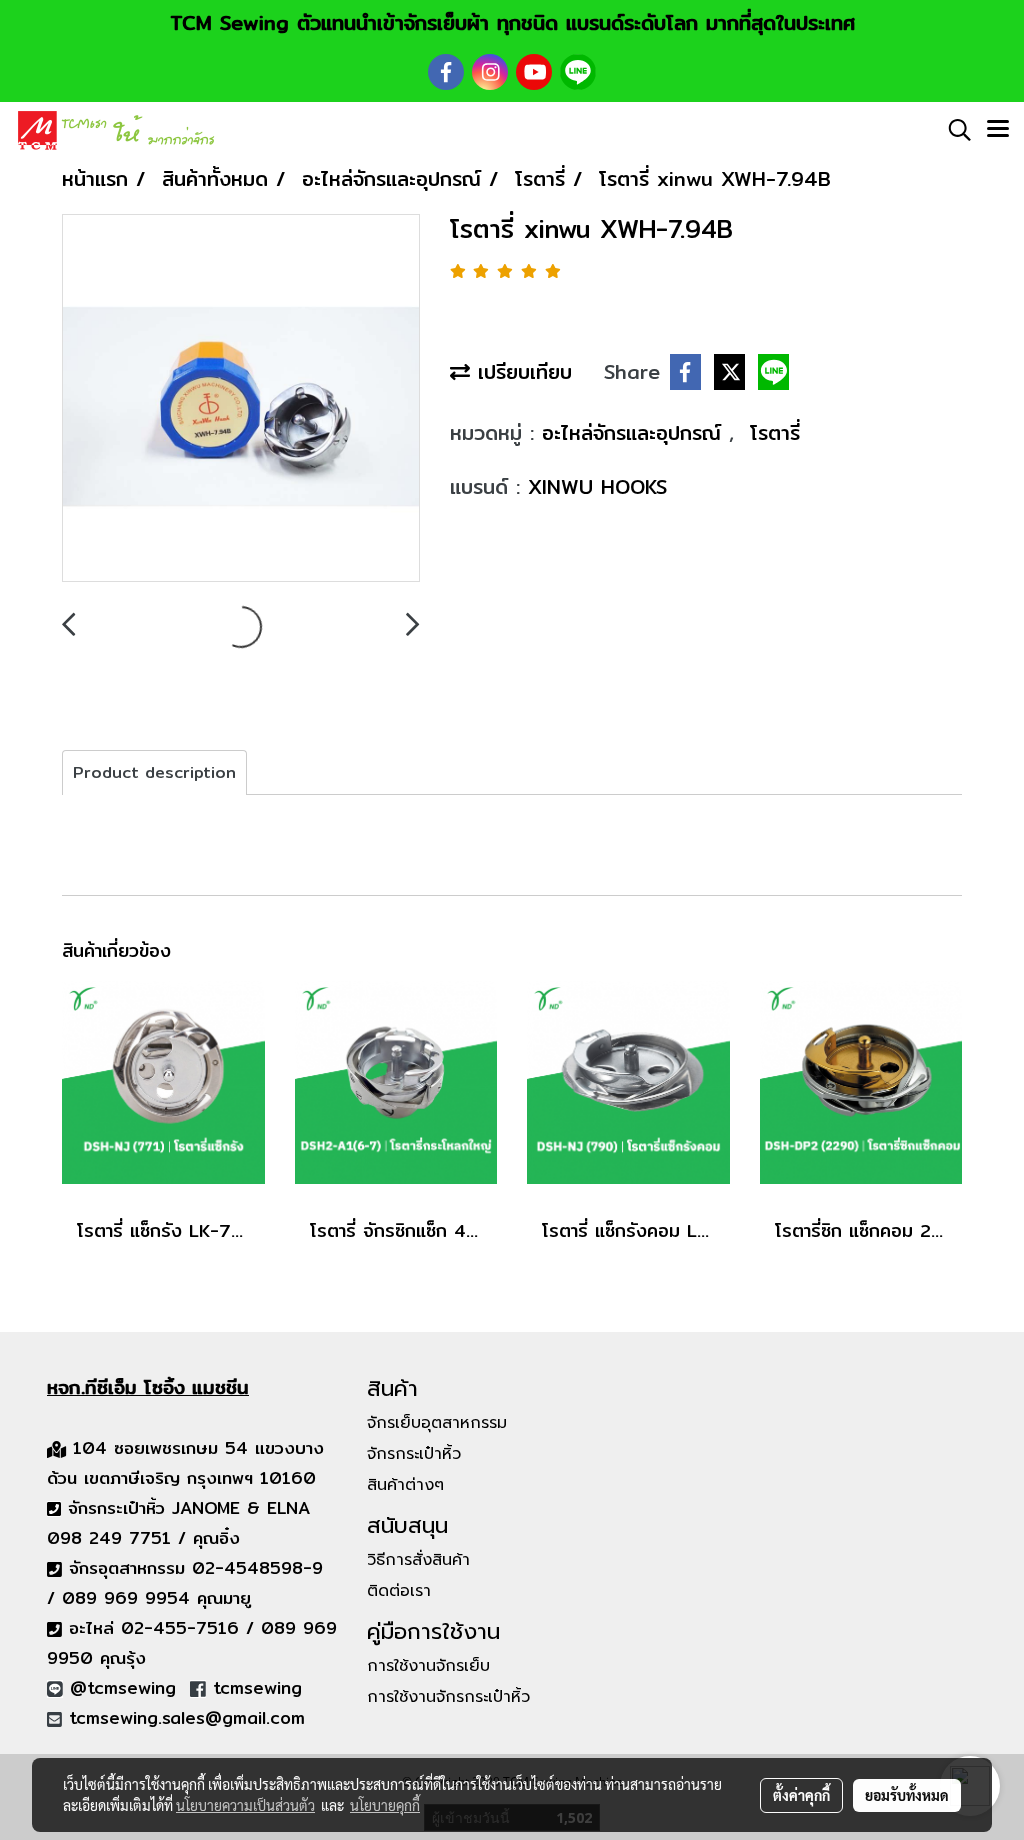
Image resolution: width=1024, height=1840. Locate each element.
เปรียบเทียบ (521, 371)
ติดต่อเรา (399, 1591)
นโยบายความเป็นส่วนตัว (245, 1805)
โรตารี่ (775, 432)
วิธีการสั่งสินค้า (418, 1560)
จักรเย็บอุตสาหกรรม (437, 1423)
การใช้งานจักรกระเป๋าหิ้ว (448, 1697)
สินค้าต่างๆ (405, 1485)
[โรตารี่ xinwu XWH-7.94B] (241, 399)
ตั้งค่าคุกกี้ (801, 1795)
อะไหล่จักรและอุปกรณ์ (635, 432)
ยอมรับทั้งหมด (907, 1795)
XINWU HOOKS (597, 486)
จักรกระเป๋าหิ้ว (414, 1454)
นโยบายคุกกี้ (385, 1805)
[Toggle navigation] (998, 130)
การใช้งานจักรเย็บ (428, 1666)
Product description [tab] (154, 772)
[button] (953, 130)
